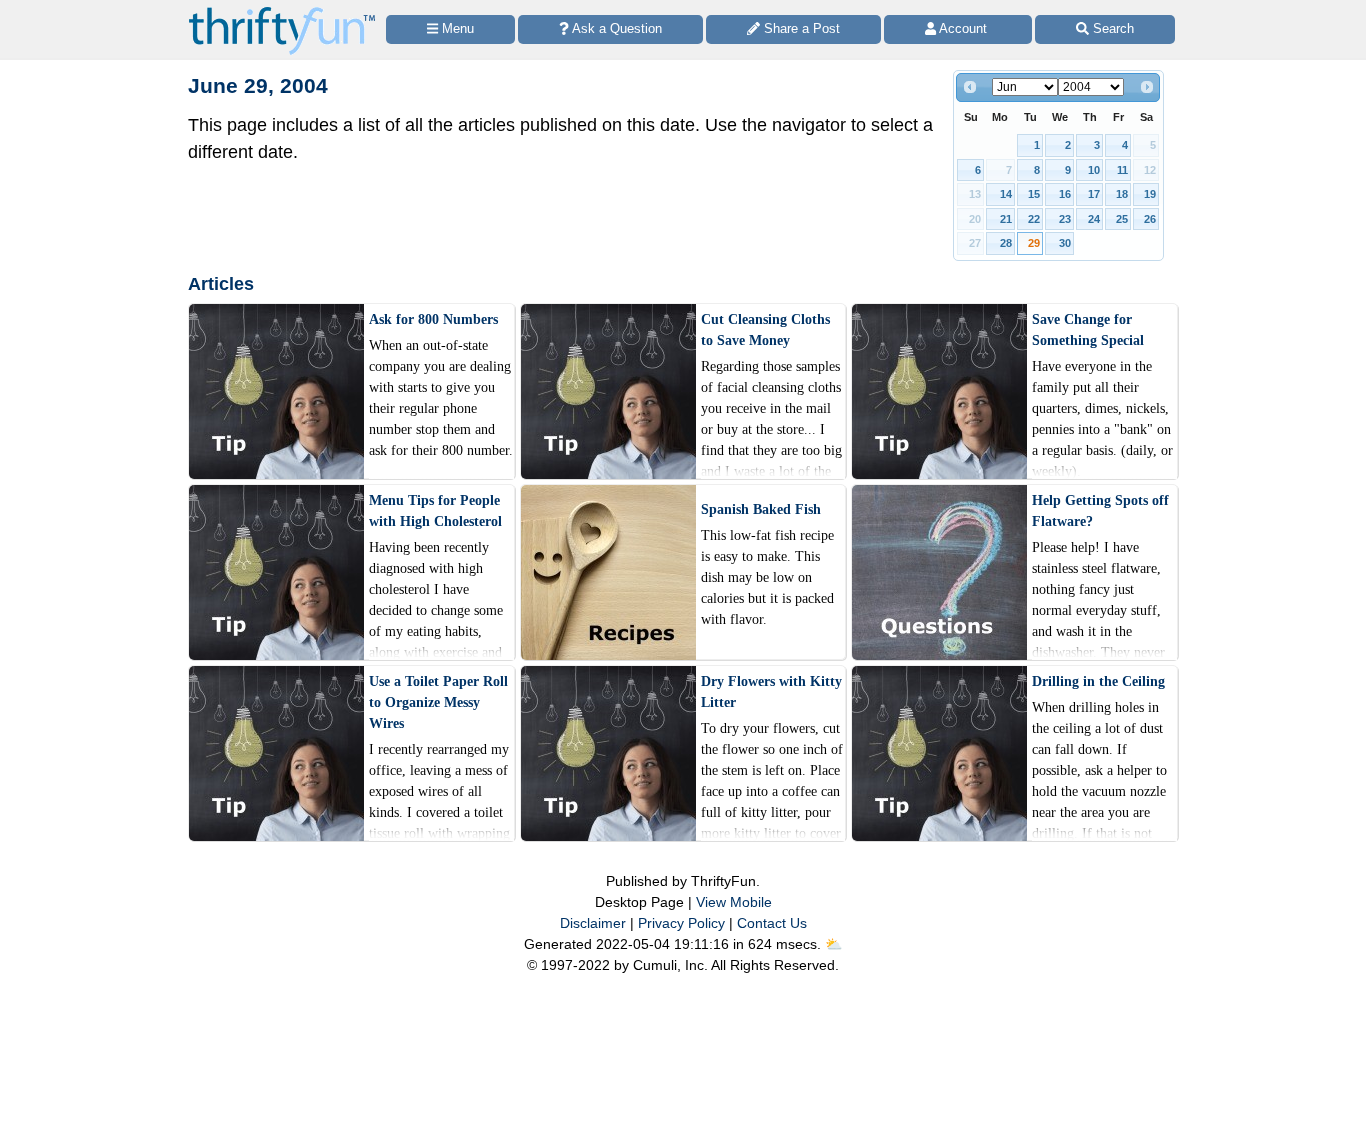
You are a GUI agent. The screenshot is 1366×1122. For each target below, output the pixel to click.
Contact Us (772, 923)
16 (1065, 194)
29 (1034, 243)
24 (1094, 219)
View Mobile (734, 902)
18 (1122, 194)
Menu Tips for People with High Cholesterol (435, 511)
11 (1122, 170)
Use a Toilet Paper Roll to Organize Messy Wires (438, 702)
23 (1065, 219)
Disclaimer (593, 923)
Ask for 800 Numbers (433, 319)
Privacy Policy (681, 923)
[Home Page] (282, 11)
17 (1094, 194)
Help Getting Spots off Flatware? (1100, 511)
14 (1006, 194)
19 (1150, 194)
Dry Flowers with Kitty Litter (771, 692)
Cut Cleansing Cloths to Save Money (765, 330)
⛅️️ (833, 944)
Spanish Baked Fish (761, 509)
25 (1122, 219)
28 (1006, 243)
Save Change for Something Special (1088, 330)
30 (1065, 243)
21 (1006, 219)
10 (1094, 170)
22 (1034, 219)
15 (1034, 194)
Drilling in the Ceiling (1098, 681)
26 (1150, 219)
